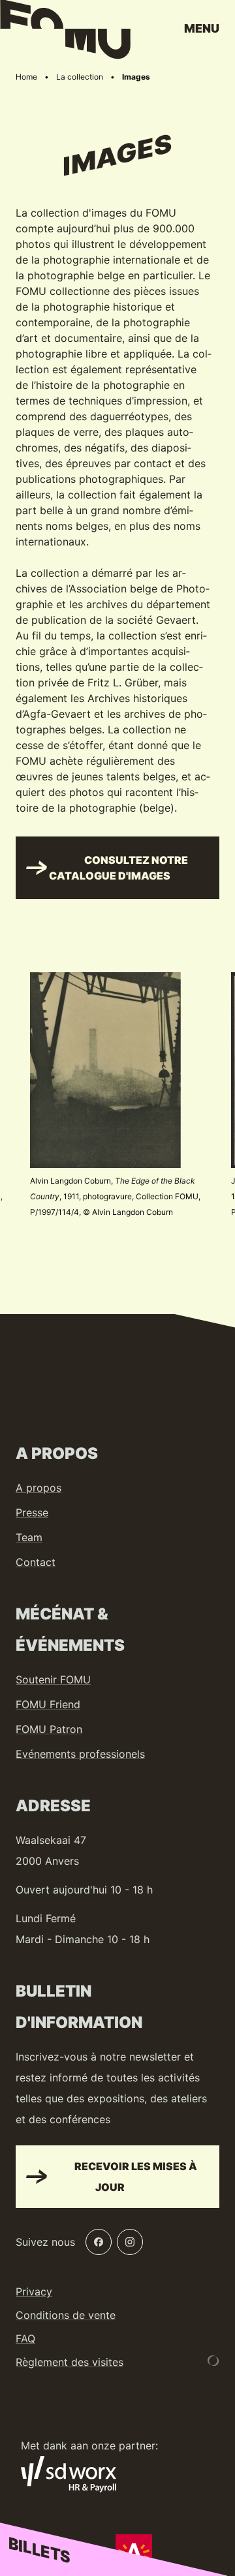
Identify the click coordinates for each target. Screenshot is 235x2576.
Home (26, 77)
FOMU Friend (48, 1704)
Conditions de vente (66, 2315)
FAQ (25, 2338)
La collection (80, 77)
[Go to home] (65, 33)
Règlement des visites (70, 2362)
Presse (32, 1512)
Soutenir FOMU (53, 1679)
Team (29, 1537)
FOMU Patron (49, 1729)
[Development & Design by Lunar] (213, 2361)
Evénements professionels (80, 1754)
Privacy (34, 2292)
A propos (39, 1488)
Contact (36, 1562)
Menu (202, 28)
